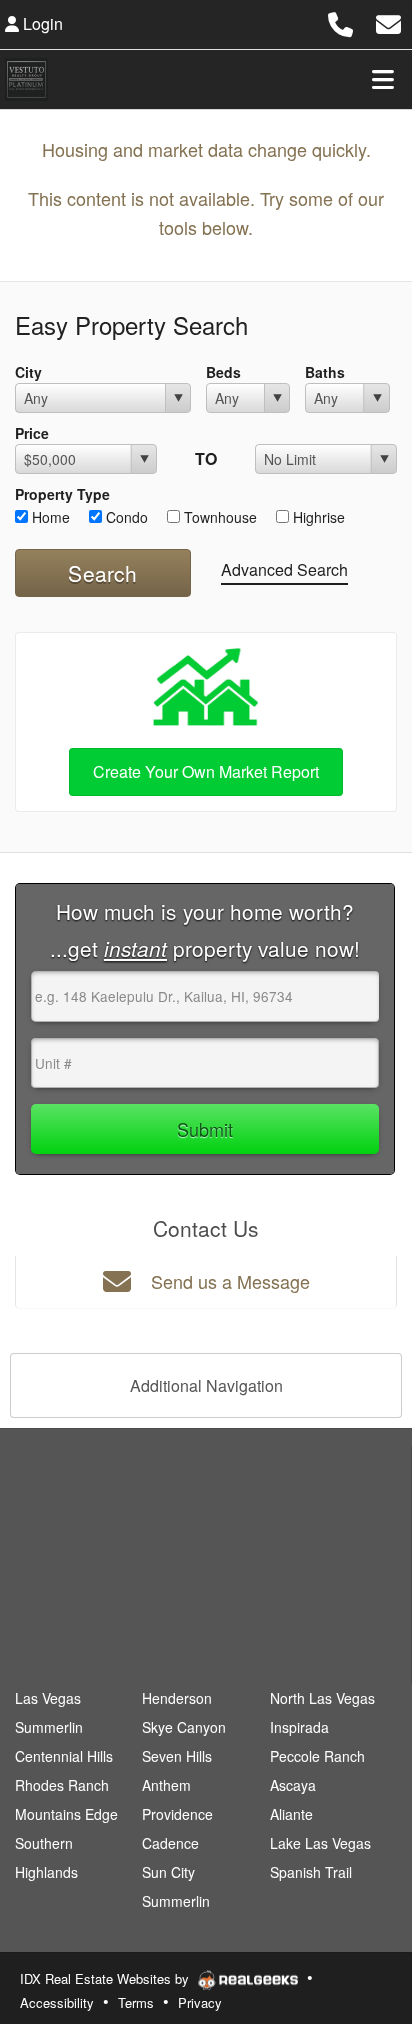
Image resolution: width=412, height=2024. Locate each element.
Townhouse (218, 517)
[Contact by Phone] (340, 21)
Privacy (200, 2002)
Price (32, 433)
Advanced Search (284, 569)
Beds (223, 372)
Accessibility (57, 2002)
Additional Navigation (206, 1385)
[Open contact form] (388, 21)
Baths (325, 372)
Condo (125, 517)
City (28, 372)
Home (49, 517)
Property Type (62, 494)
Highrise (317, 517)
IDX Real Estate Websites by (106, 1978)
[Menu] (383, 79)
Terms (136, 2002)
